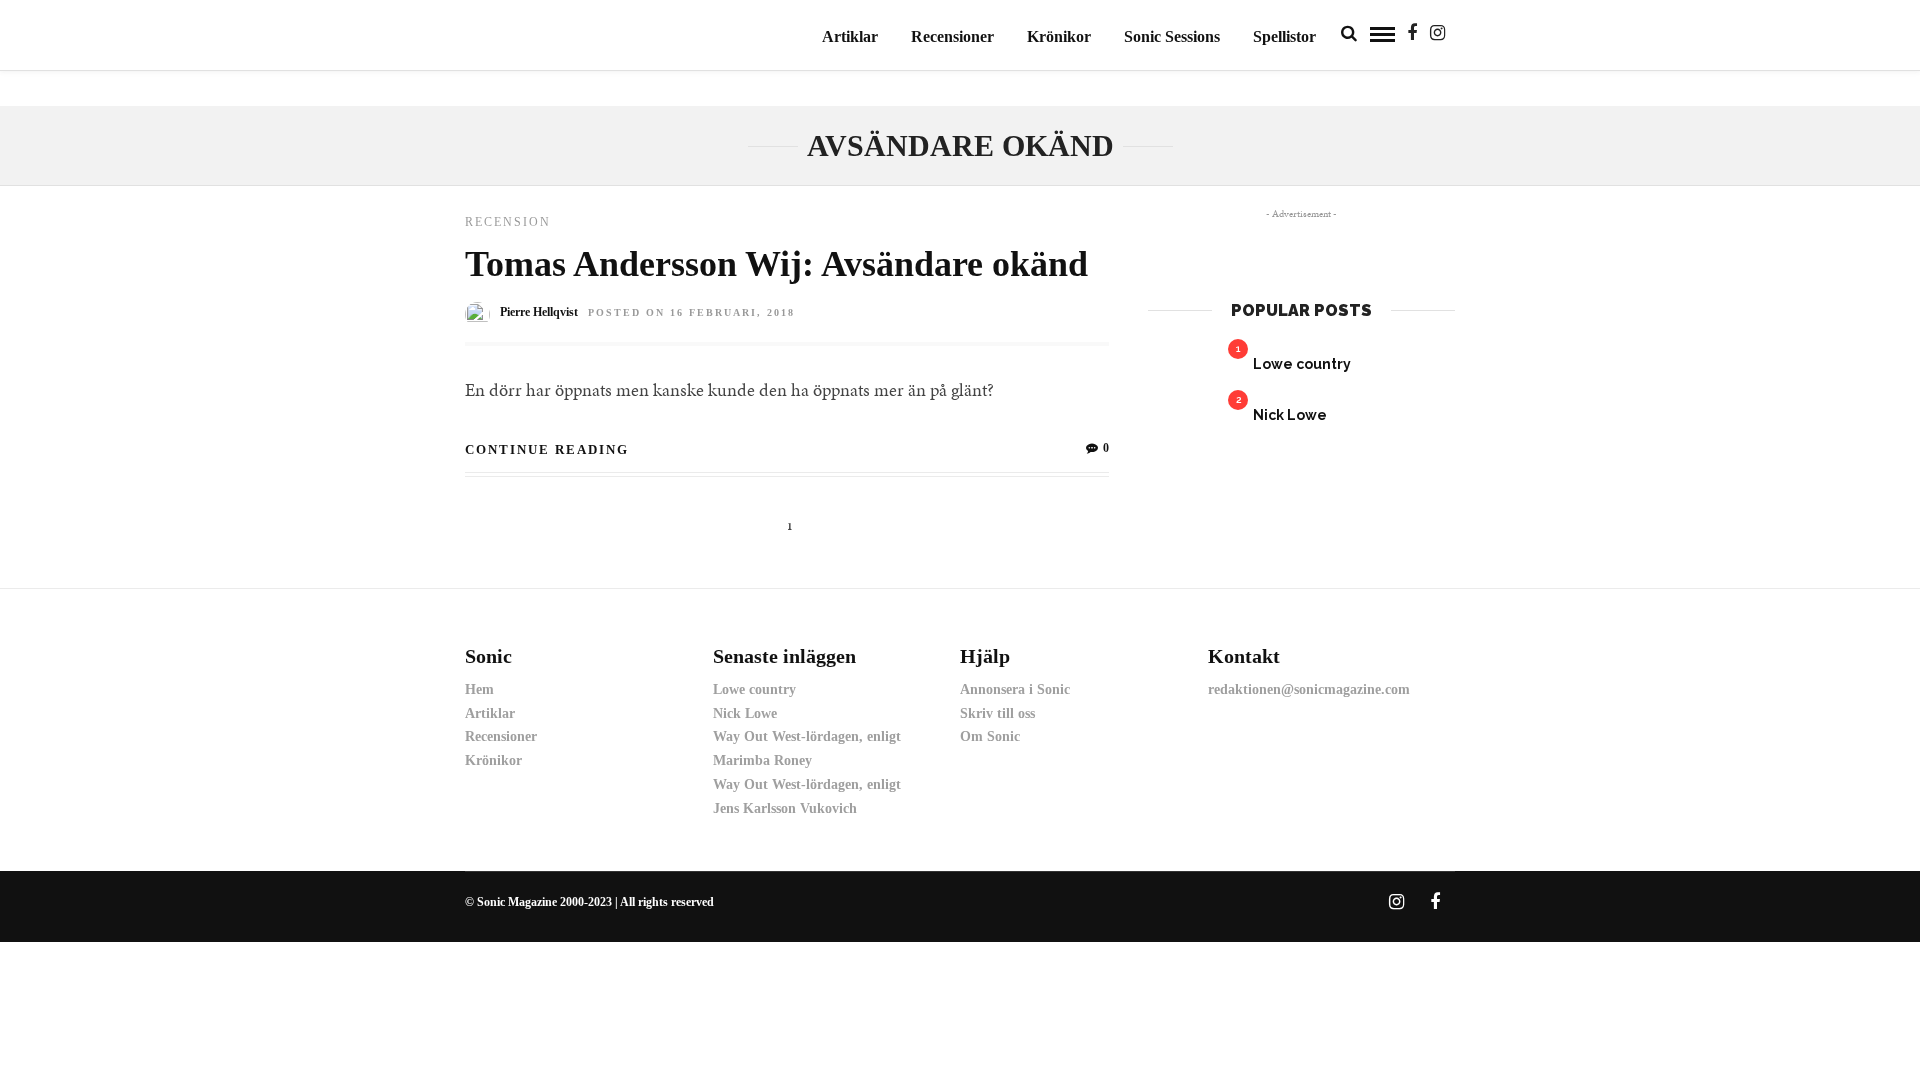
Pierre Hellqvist (539, 312)
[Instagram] (1437, 33)
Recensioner (952, 36)
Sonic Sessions (1172, 36)
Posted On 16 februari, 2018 (691, 312)
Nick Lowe (1290, 415)
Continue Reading (547, 449)
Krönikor (1059, 36)
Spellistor (1284, 36)
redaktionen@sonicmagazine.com (1309, 689)
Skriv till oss (997, 713)
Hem (479, 689)
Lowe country (1302, 364)
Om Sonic (990, 736)
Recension (508, 222)
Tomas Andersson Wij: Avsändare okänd (776, 264)
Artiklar (850, 36)
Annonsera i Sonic (1015, 689)
